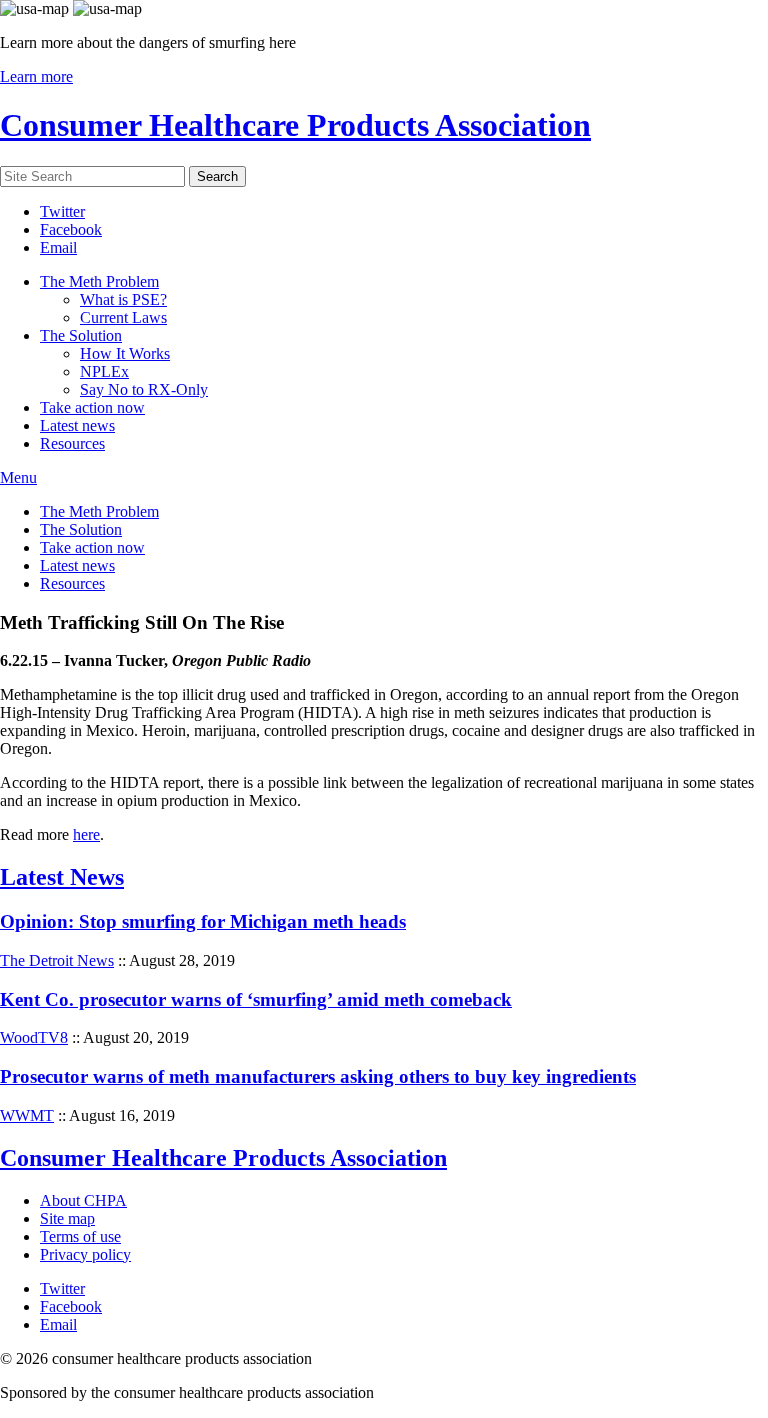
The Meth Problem (99, 281)
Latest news (77, 425)
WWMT (27, 1115)
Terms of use (80, 1236)
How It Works (125, 353)
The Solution (81, 335)
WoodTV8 (34, 1037)
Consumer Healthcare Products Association (295, 125)
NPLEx (104, 371)
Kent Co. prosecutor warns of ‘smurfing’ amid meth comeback (256, 999)
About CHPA (83, 1200)
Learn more (36, 76)
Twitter (62, 211)
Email (58, 247)
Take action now (92, 407)
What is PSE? (123, 299)
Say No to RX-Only (144, 389)
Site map (67, 1218)
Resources (72, 443)
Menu (18, 477)
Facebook (71, 229)
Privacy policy (85, 1254)
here (86, 834)
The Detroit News (57, 960)
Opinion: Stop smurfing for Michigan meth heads (203, 921)
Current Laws (123, 317)
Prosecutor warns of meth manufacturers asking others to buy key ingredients (318, 1076)
